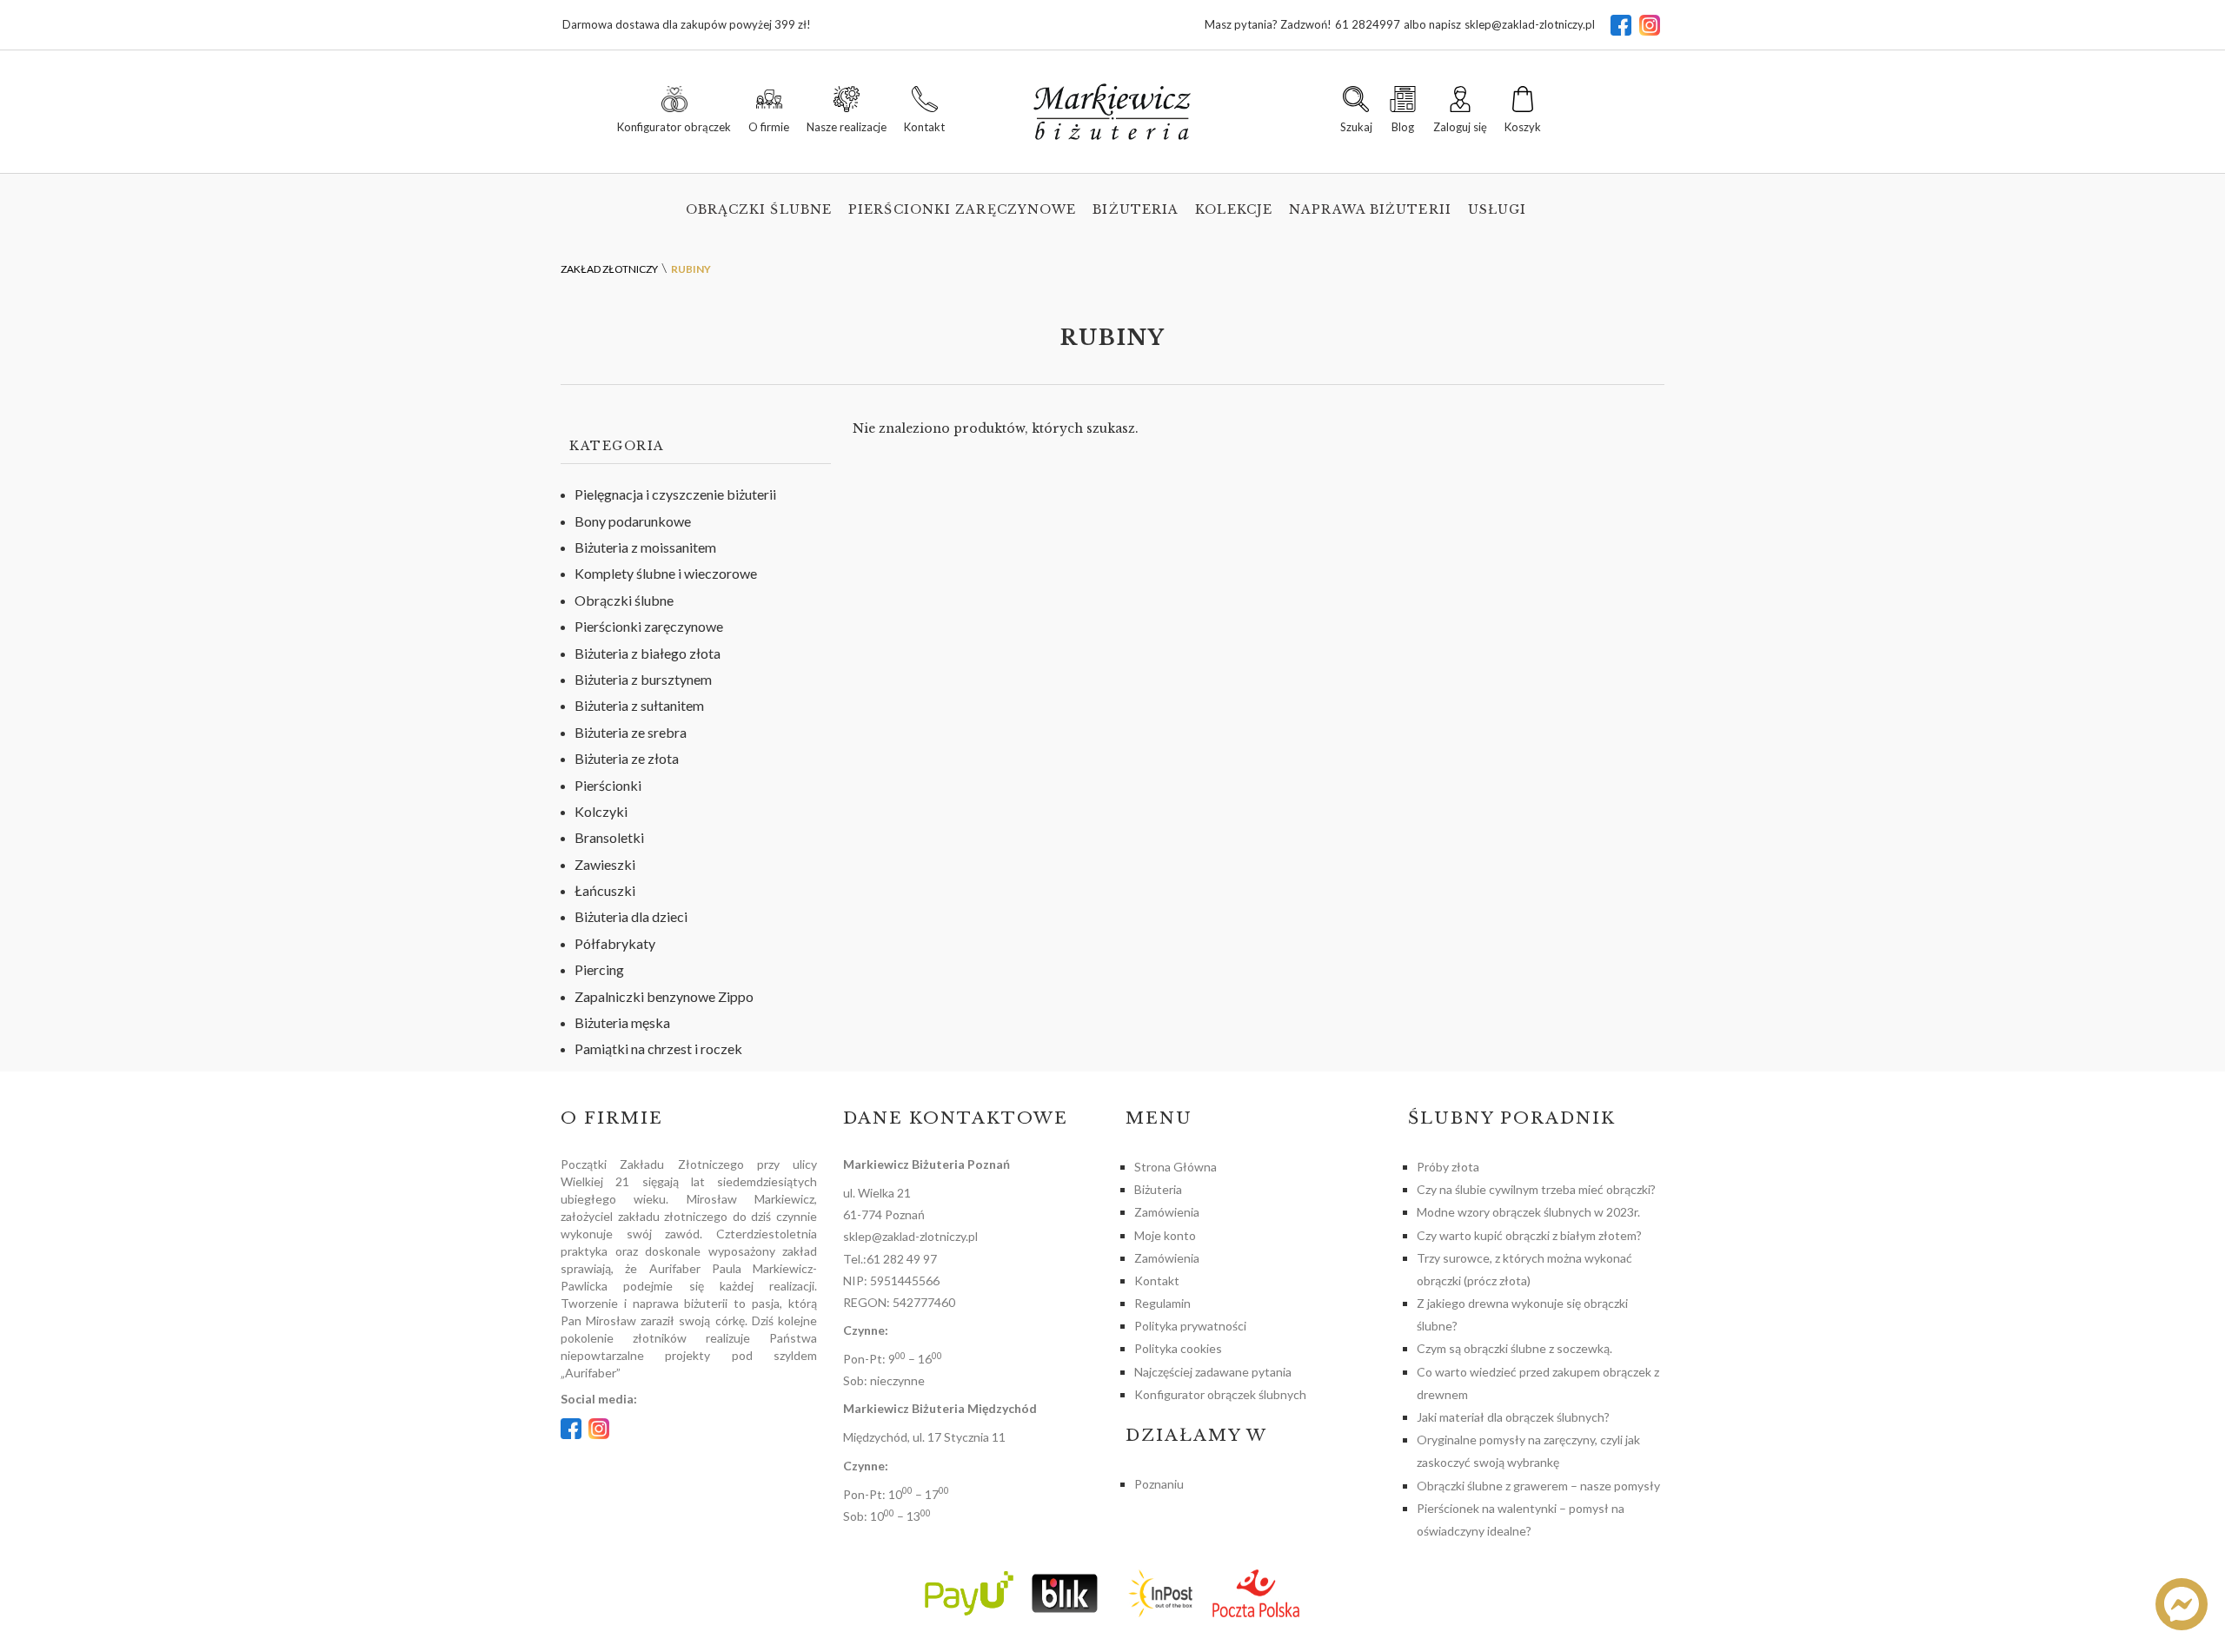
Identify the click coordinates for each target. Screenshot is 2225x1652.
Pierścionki (608, 785)
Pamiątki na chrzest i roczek (658, 1048)
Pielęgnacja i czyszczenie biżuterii (675, 494)
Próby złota (1448, 1167)
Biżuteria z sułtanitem (639, 705)
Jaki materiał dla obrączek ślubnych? (1513, 1417)
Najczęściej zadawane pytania (1213, 1372)
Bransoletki (609, 837)
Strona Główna (1176, 1167)
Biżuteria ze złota (627, 758)
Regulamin (1162, 1303)
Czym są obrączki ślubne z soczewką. (1514, 1348)
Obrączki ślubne (759, 209)
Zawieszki (605, 864)
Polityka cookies (1178, 1348)
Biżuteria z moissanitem (645, 547)
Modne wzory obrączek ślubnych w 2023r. (1528, 1212)
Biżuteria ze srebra (631, 732)
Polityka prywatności (1190, 1326)
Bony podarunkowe (633, 521)
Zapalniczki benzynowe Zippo (664, 996)
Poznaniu (1159, 1484)
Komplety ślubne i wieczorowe (666, 573)
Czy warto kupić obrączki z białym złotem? (1529, 1235)
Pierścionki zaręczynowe (962, 209)
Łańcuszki (605, 890)
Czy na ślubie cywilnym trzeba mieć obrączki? (1536, 1189)
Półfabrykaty (615, 943)
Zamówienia (1167, 1212)
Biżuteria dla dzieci (631, 916)
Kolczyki (601, 811)
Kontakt (1157, 1280)
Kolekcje (1234, 209)
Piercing (599, 969)
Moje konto (1165, 1235)
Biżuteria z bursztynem (643, 679)
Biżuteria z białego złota (648, 653)
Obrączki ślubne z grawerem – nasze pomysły (1538, 1486)
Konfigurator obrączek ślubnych (1220, 1394)
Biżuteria (1136, 209)
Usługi (1498, 209)
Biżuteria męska (622, 1022)
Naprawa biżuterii (1370, 209)
